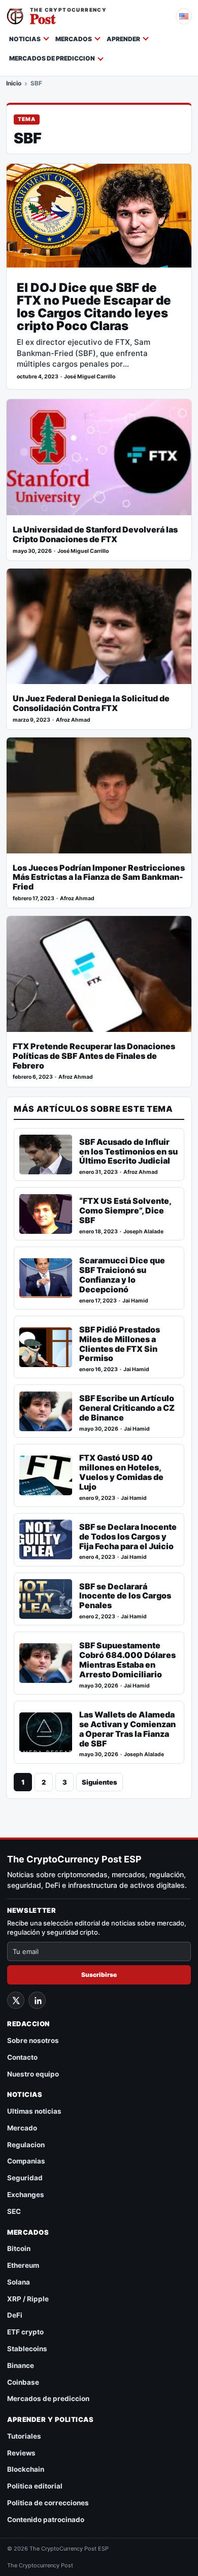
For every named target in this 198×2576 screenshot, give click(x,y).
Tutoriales (24, 2436)
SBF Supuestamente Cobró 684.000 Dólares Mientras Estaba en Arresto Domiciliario (127, 1660)
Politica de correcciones (48, 2503)
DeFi (15, 2315)
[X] (16, 2000)
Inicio (14, 83)
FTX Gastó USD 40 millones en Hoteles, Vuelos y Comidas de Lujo (121, 1472)
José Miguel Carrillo (90, 377)
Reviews (21, 2453)
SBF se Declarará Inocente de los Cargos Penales (125, 1596)
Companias (26, 2161)
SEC (14, 2211)
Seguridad (25, 2178)
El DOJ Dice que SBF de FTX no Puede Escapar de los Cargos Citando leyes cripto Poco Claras (94, 307)
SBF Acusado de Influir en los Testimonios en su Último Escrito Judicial (128, 1152)
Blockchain (26, 2469)
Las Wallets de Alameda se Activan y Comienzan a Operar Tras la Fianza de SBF (127, 1729)
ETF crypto (25, 2332)
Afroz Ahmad (73, 720)
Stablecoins (27, 2349)
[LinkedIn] (37, 2000)
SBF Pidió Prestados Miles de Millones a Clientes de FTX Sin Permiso (120, 1344)
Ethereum (23, 2265)
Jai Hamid (135, 1301)
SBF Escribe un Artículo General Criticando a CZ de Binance (127, 1408)
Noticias (25, 39)
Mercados (74, 39)
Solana (19, 2282)
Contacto (22, 2057)
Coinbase (23, 2382)
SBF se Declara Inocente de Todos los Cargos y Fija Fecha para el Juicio (128, 1537)
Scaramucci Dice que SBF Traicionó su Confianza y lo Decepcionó (122, 1275)
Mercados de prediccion (52, 58)
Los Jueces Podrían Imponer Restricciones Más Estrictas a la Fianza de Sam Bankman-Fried (99, 878)
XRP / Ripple (28, 2299)
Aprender (123, 39)
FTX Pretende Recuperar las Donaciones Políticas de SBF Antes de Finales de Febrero (94, 1056)
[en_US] (184, 16)
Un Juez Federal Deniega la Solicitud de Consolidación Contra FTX (91, 703)
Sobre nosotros (33, 2040)
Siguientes (100, 1782)
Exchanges (26, 2195)
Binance (21, 2365)
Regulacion (26, 2145)
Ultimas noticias (34, 2111)
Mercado (22, 2128)
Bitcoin (19, 2248)
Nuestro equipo (33, 2074)
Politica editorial (35, 2486)
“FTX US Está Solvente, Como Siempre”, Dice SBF (125, 1211)
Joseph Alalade (143, 1232)
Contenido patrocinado (46, 2520)
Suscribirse (99, 1975)
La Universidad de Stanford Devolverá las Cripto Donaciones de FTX (95, 535)
